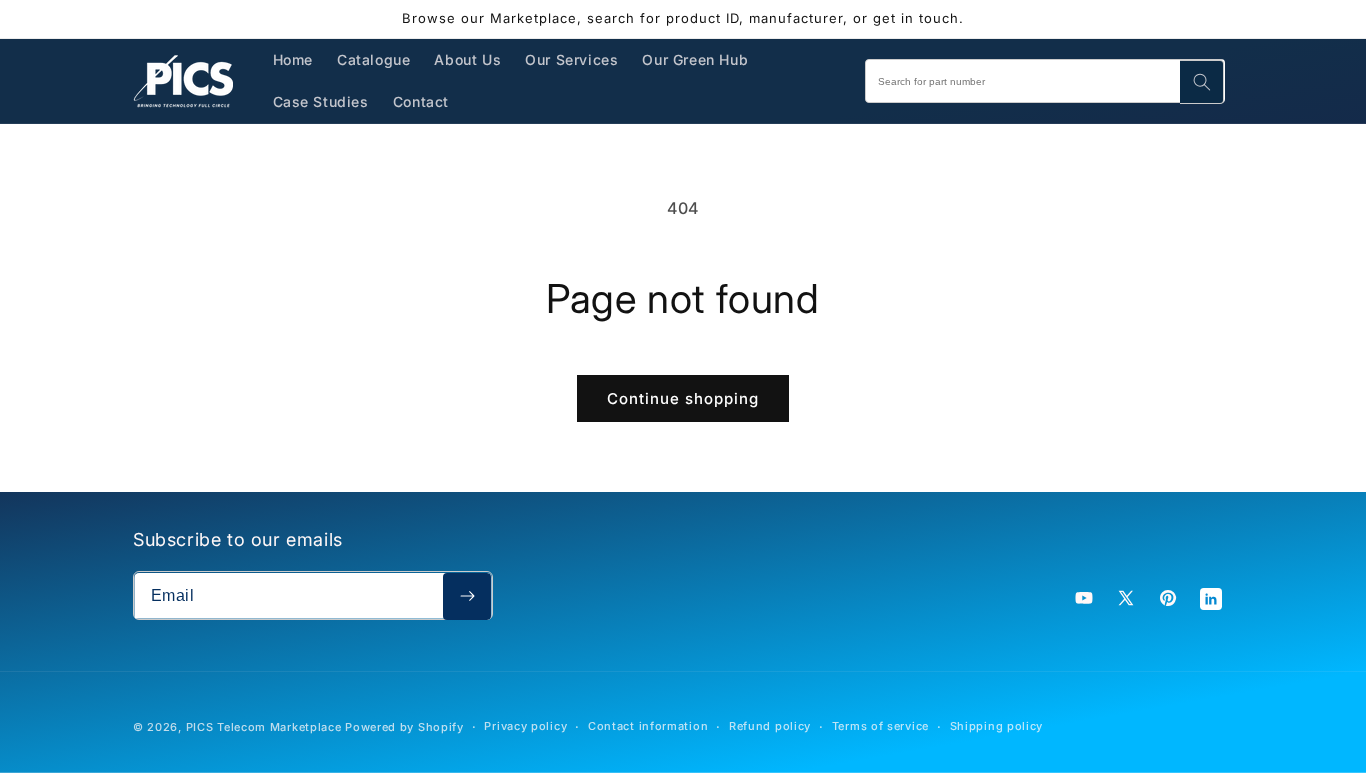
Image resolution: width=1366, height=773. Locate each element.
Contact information (648, 726)
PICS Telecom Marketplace (264, 727)
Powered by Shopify (404, 727)
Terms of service (880, 726)
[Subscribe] (467, 596)
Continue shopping (683, 398)
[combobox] (1045, 81)
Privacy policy (525, 726)
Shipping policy (997, 726)
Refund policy (770, 726)
